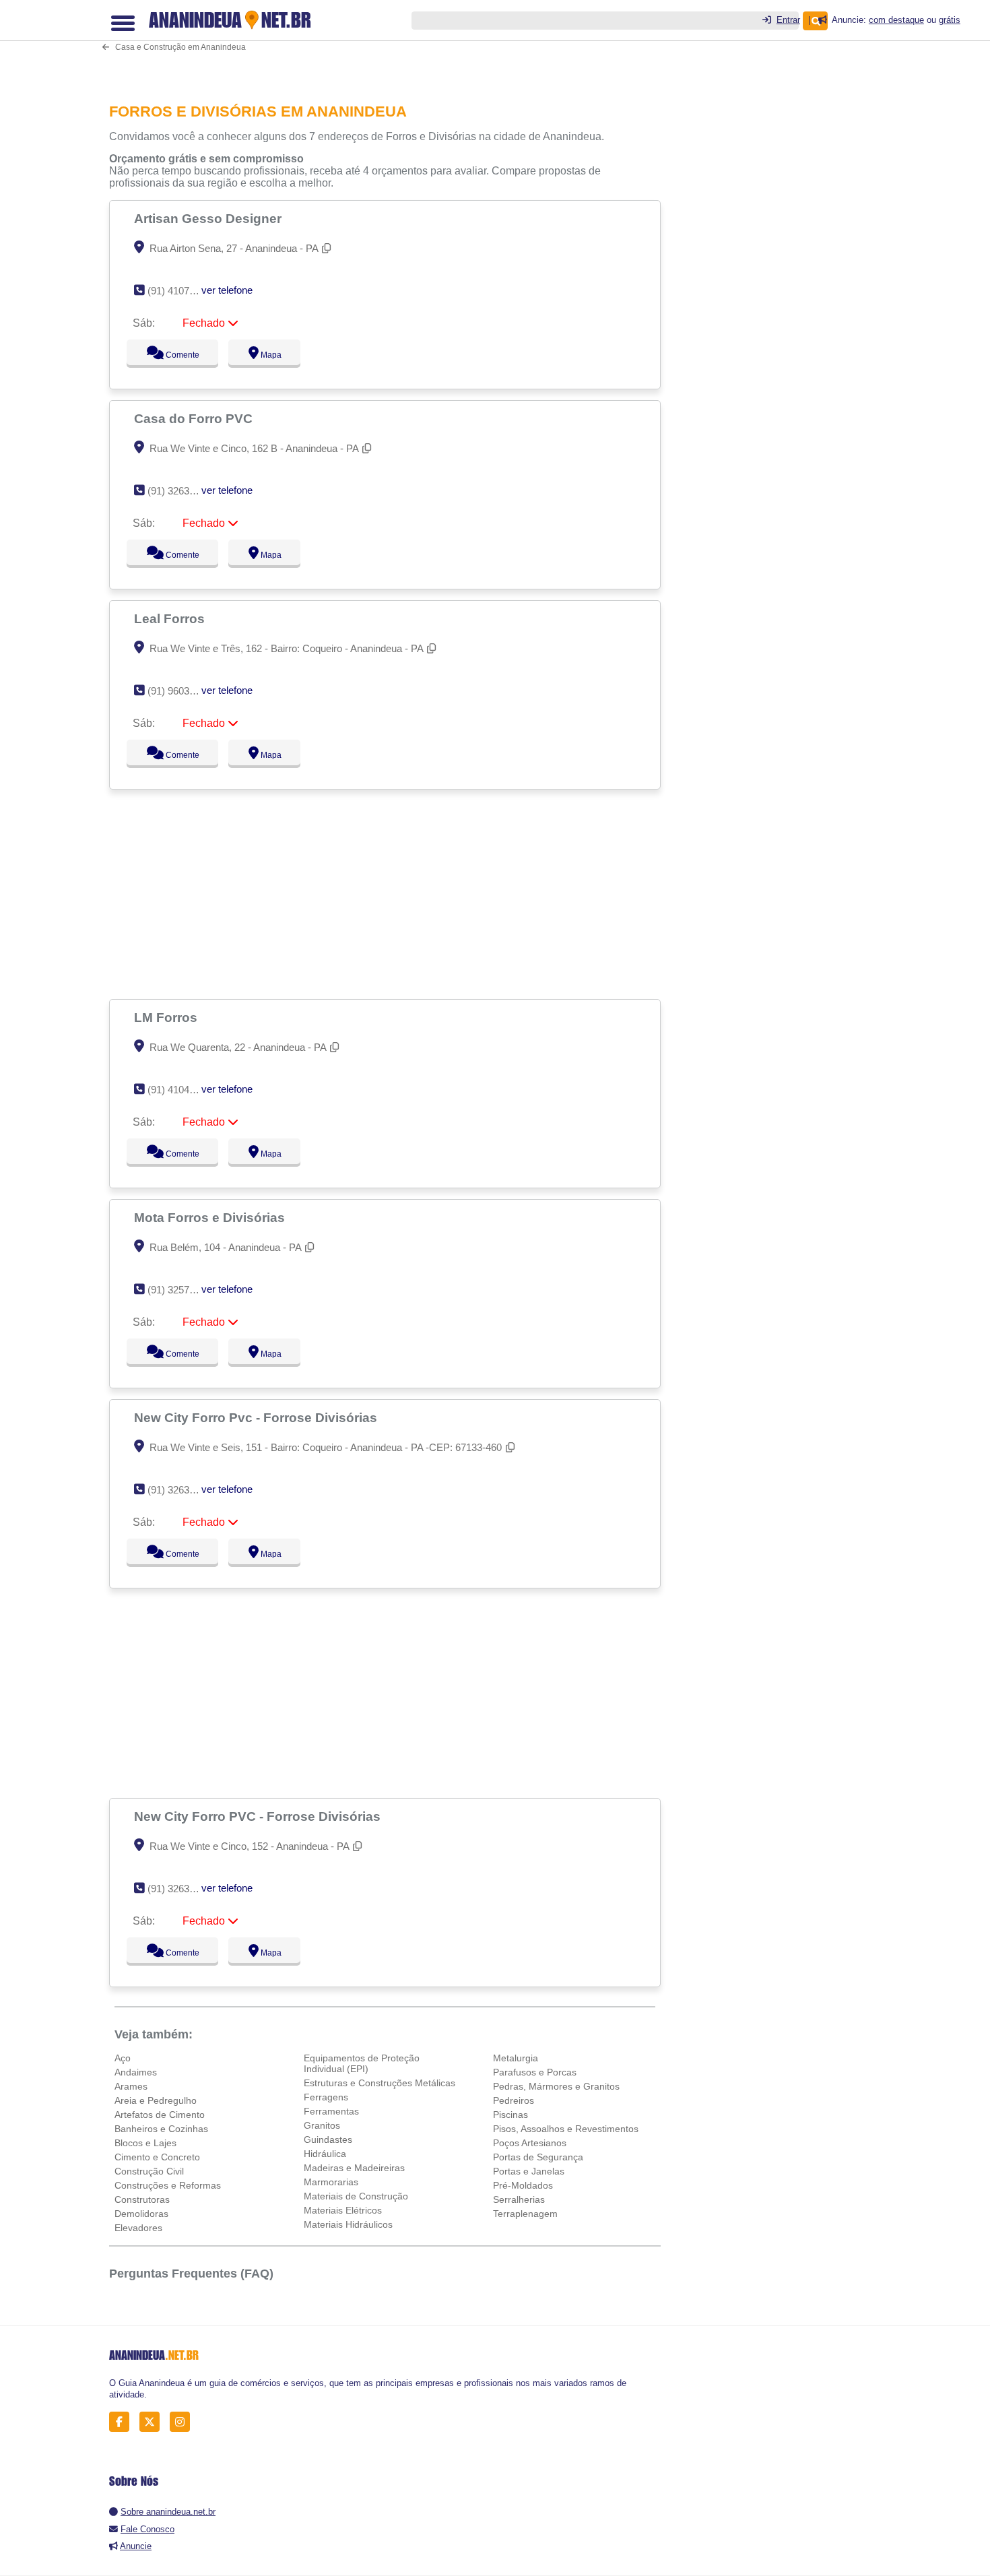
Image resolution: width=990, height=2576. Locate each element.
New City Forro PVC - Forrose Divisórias (259, 1816)
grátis (950, 20)
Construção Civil (149, 2171)
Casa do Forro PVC (195, 418)
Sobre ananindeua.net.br (168, 2512)
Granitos (322, 2125)
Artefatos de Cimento (160, 2115)
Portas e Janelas (529, 2171)
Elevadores (138, 2228)
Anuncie (136, 2546)
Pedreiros (514, 2100)
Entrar (788, 20)
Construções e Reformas (168, 2185)
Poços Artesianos (530, 2143)
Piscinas (510, 2115)
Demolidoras (141, 2214)
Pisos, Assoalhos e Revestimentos (566, 2129)
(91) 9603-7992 (181, 691)
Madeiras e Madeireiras (354, 2168)
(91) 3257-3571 (181, 1290)
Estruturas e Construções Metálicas (379, 2083)
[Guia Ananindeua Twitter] (153, 2422)
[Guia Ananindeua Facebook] (123, 2422)
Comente (173, 355)
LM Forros (167, 1017)
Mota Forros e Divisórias (211, 1217)
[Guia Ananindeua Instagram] (184, 2422)
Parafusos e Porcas (535, 2072)
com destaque (896, 20)
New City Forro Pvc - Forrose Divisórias (257, 1417)
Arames (131, 2086)
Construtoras (142, 2199)
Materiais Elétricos (343, 2210)
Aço (123, 2058)
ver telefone (227, 290)
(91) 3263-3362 (181, 1889)
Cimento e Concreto (157, 2157)
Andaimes (136, 2072)
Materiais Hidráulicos (348, 2224)
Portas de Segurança (538, 2157)
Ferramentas (331, 2111)
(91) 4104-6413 (181, 1090)
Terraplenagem (525, 2214)
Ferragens (326, 2097)
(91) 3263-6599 (181, 491)
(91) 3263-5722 (181, 1490)
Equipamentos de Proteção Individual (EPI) (362, 2063)
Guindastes (328, 2139)
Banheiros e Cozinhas (161, 2129)
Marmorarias (331, 2182)
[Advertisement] (392, 42)
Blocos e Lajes (145, 2143)
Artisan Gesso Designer (209, 218)
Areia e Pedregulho (156, 2100)
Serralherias (519, 2199)
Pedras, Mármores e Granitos (556, 2086)
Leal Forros (171, 618)
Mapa (268, 355)
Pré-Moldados (523, 2185)
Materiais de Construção (356, 2196)
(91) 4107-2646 (181, 291)
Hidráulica (325, 2154)
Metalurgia (516, 2058)
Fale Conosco (147, 2529)
